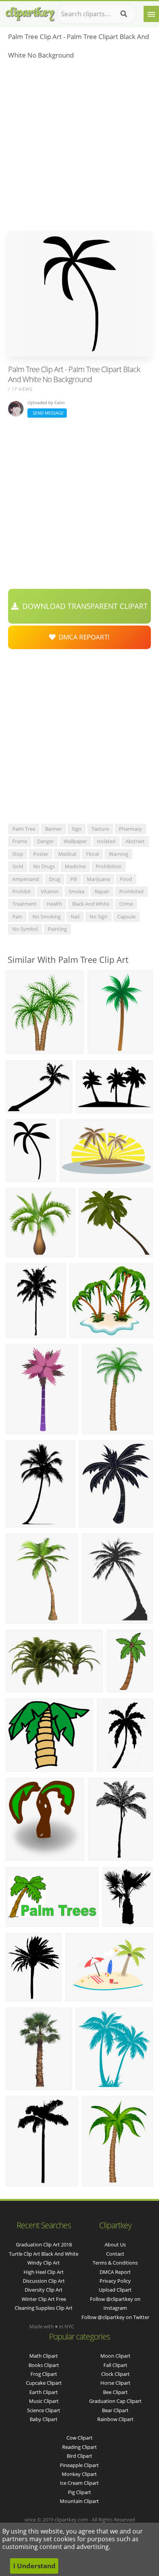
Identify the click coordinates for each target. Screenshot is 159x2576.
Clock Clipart (115, 2374)
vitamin (50, 891)
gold (18, 866)
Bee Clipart (115, 2392)
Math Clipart (44, 2356)
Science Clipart (44, 2410)
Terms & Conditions (115, 2263)
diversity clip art (44, 2290)
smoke (77, 891)
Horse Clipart (115, 2383)
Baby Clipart (44, 2419)
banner (53, 829)
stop (18, 854)
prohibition (109, 866)
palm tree (24, 829)
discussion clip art (44, 2281)
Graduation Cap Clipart (115, 2401)
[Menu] (151, 14)
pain (17, 916)
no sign (98, 916)
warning (118, 854)
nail (75, 916)
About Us (115, 2244)
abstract (135, 841)
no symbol (25, 929)
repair (102, 891)
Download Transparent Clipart (83, 606)
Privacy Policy (115, 2281)
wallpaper (75, 841)
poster (41, 854)
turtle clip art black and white (44, 2254)
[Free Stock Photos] (30, 12)
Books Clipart (44, 2365)
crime (126, 904)
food (126, 879)
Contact (115, 2254)
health (54, 904)
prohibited (131, 891)
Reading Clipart (79, 2447)
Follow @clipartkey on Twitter (115, 2317)
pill (74, 879)
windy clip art (44, 2263)
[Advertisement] (79, 148)
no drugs (44, 866)
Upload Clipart (115, 2290)
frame (20, 841)
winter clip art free (44, 2299)
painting (57, 929)
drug (55, 879)
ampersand (26, 879)
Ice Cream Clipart (79, 2483)
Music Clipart (44, 2401)
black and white (91, 904)
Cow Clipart (79, 2438)
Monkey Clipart (79, 2474)
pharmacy (130, 829)
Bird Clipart (79, 2456)
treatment (25, 904)
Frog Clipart (44, 2374)
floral (92, 854)
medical (67, 854)
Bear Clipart (115, 2410)
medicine (75, 866)
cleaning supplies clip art (44, 2308)
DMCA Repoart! (83, 637)
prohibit (22, 891)
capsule (126, 916)
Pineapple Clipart (79, 2465)
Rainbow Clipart (115, 2419)
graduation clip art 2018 (44, 2244)
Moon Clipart (115, 2356)
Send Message (47, 413)
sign (77, 829)
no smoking (47, 916)
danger (45, 841)
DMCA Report (115, 2272)
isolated (106, 841)
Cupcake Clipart (44, 2383)
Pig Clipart (79, 2492)
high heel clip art (44, 2272)
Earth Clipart (44, 2392)
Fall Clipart (115, 2365)
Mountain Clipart (79, 2501)
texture (100, 829)
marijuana (98, 879)
